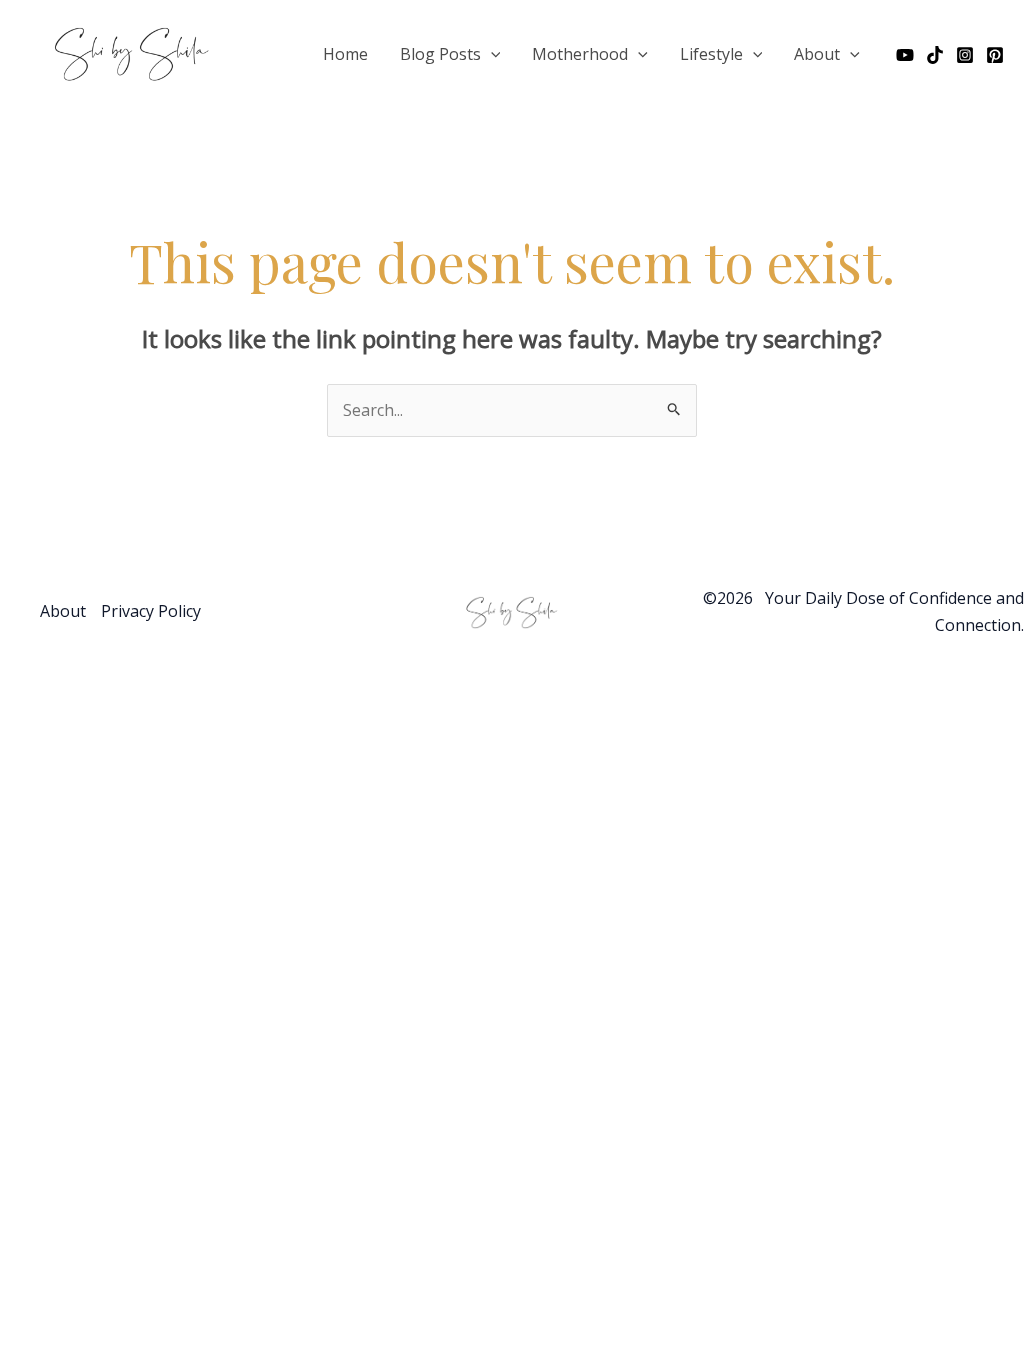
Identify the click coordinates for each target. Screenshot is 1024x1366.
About (817, 54)
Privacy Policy (151, 611)
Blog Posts (440, 54)
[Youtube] (905, 55)
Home (345, 54)
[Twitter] (935, 55)
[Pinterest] (995, 55)
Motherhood (580, 54)
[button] (491, 54)
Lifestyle (711, 54)
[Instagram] (965, 55)
